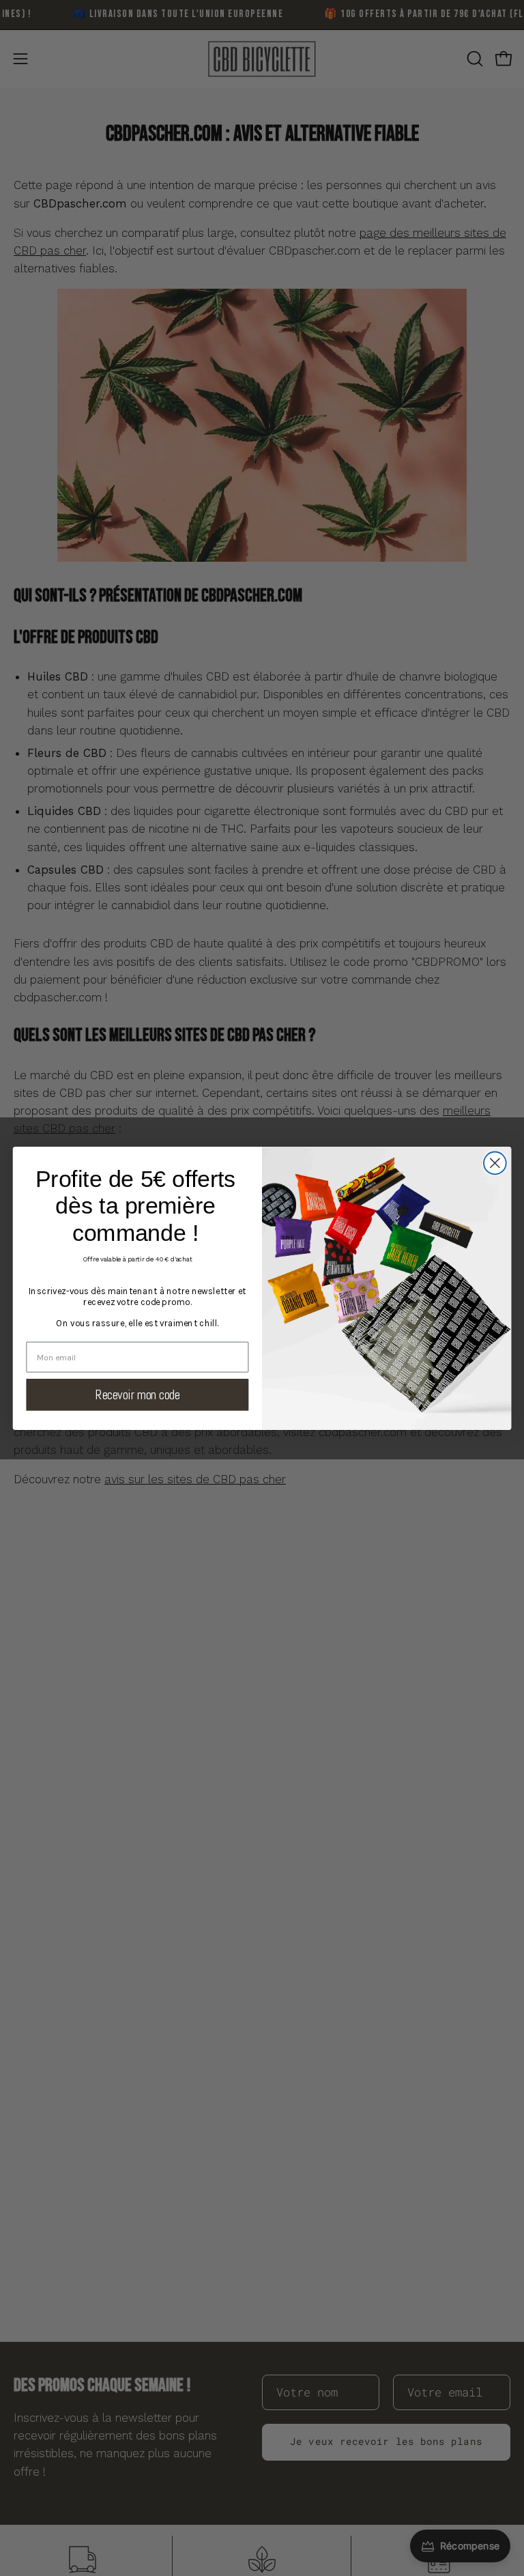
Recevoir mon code (138, 1394)
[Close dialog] (495, 1163)
